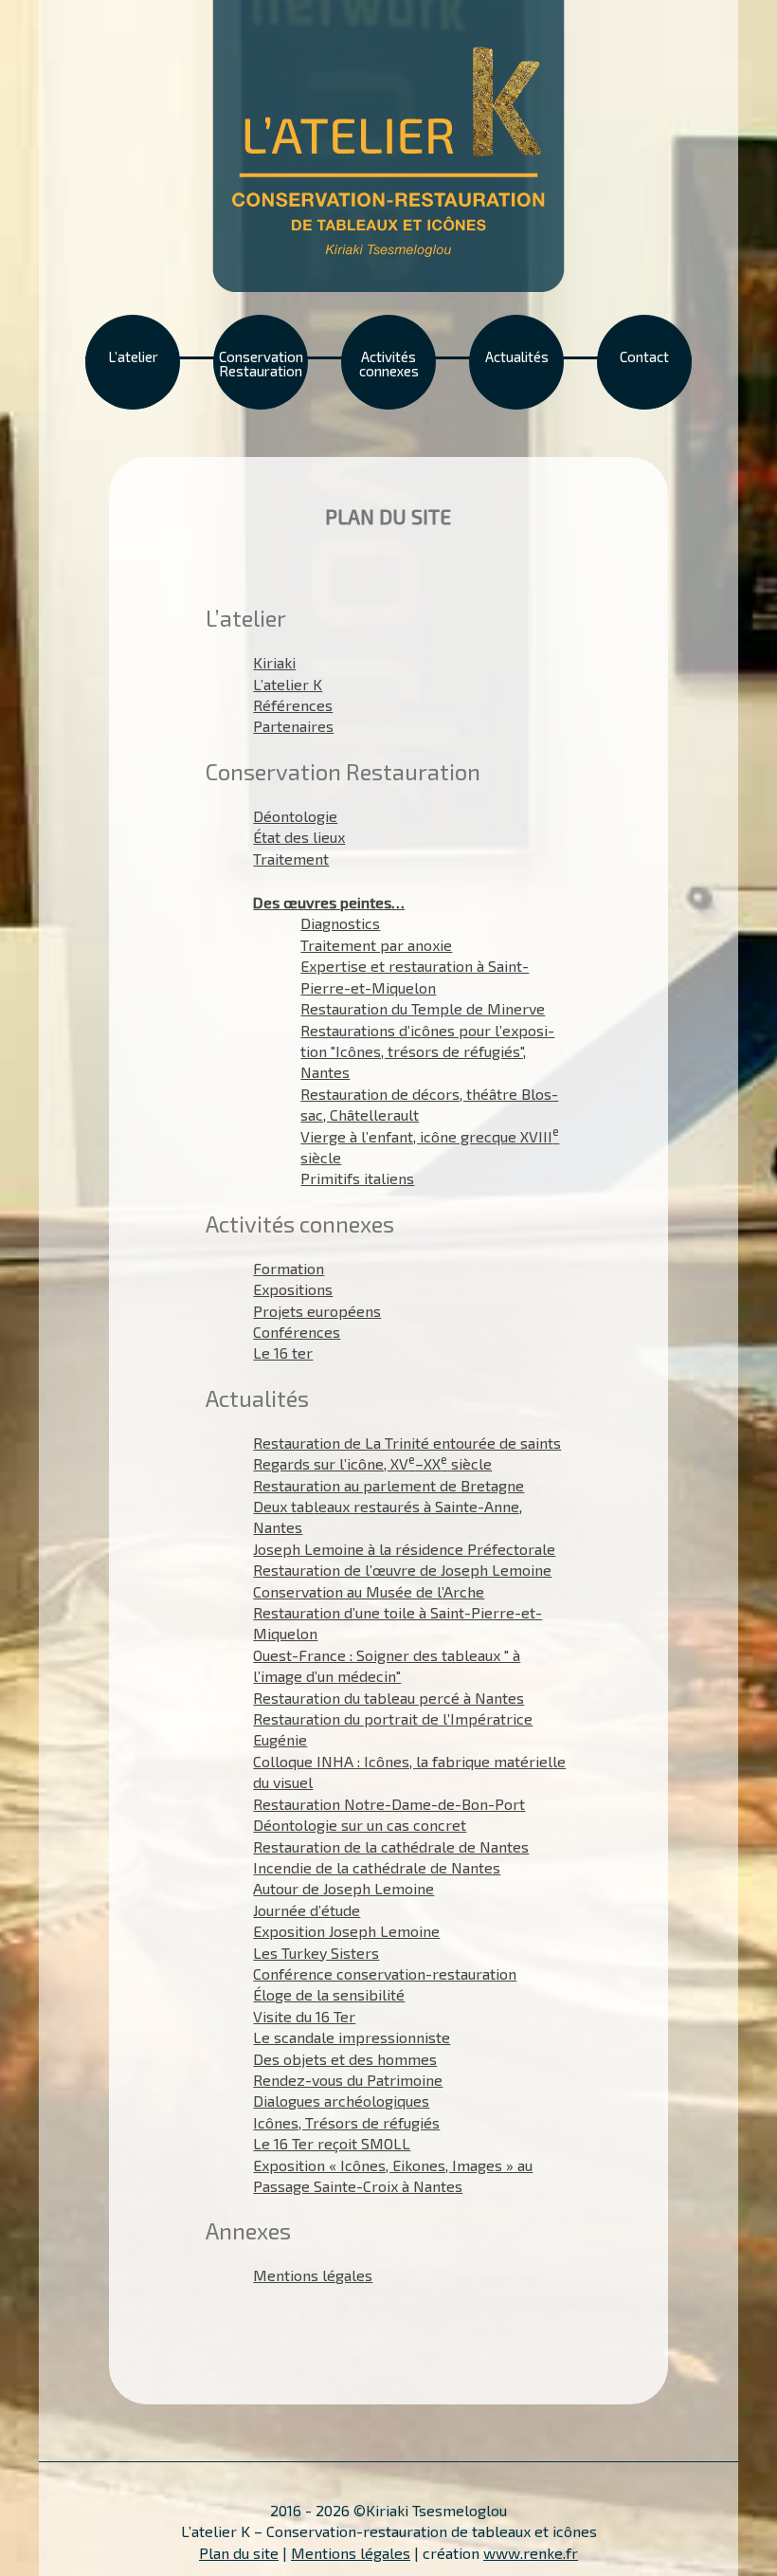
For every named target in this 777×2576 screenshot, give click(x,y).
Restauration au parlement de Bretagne (388, 1485)
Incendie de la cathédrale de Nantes (377, 1867)
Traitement (291, 859)
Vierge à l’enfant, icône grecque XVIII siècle (430, 1146)
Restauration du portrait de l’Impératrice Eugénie (393, 1729)
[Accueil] (388, 144)
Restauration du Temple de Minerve (423, 1008)
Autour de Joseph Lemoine (343, 1888)
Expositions (293, 1289)
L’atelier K (288, 684)
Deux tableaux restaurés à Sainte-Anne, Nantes (388, 1516)
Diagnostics (340, 923)
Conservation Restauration (261, 364)
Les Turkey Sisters (316, 1953)
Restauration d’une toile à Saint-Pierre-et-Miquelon (398, 1623)
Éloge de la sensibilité (329, 1994)
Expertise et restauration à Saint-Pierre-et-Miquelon (415, 976)
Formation (289, 1268)
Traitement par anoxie (376, 945)
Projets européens (317, 1311)
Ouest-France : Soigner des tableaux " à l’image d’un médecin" (387, 1665)
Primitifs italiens (357, 1178)
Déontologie (295, 816)
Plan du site (239, 2553)
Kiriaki (274, 662)
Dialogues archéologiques (341, 2101)
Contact (644, 356)
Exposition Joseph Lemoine (346, 1931)
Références (293, 705)
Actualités (517, 356)
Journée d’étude (307, 1910)
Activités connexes (389, 364)
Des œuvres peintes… (329, 902)
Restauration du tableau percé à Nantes (388, 1698)
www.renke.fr (531, 2553)
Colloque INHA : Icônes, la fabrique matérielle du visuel (409, 1772)
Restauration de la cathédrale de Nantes (391, 1846)
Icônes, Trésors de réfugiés (346, 2122)
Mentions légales (313, 2275)
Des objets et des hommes (345, 2059)
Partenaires (293, 726)
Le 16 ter (283, 1352)
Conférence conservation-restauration (385, 1973)
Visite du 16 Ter (304, 2016)
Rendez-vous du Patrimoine (348, 2080)
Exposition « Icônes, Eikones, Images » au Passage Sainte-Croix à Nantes (393, 2175)
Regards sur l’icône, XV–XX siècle (372, 1463)
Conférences (297, 1332)
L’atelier (133, 356)
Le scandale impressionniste (352, 2037)
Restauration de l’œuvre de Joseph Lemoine (402, 1570)
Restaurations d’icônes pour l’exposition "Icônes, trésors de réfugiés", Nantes (427, 1051)
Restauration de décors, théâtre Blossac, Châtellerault (429, 1104)
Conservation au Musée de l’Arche (369, 1591)
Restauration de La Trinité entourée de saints (407, 1443)
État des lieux (299, 837)
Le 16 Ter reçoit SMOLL (332, 2143)
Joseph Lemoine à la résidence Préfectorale (404, 1549)
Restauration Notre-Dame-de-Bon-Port (389, 1804)
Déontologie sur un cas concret (360, 1825)
